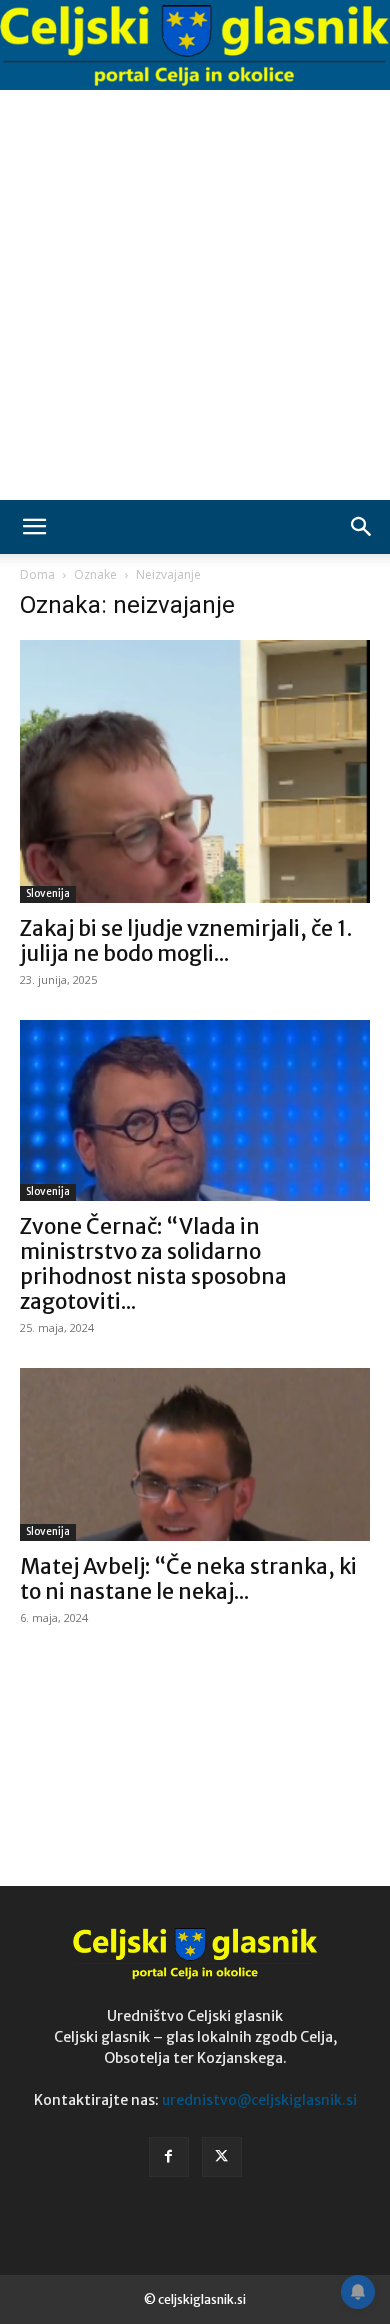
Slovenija (48, 893)
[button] (34, 527)
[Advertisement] (195, 295)
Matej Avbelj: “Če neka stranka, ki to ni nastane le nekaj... (188, 1579)
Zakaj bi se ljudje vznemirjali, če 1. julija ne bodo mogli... (186, 941)
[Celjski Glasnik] (195, 46)
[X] (222, 2157)
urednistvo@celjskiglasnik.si (259, 2100)
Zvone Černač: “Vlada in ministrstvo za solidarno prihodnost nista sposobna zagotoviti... (153, 1264)
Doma (37, 574)
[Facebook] (169, 2157)
